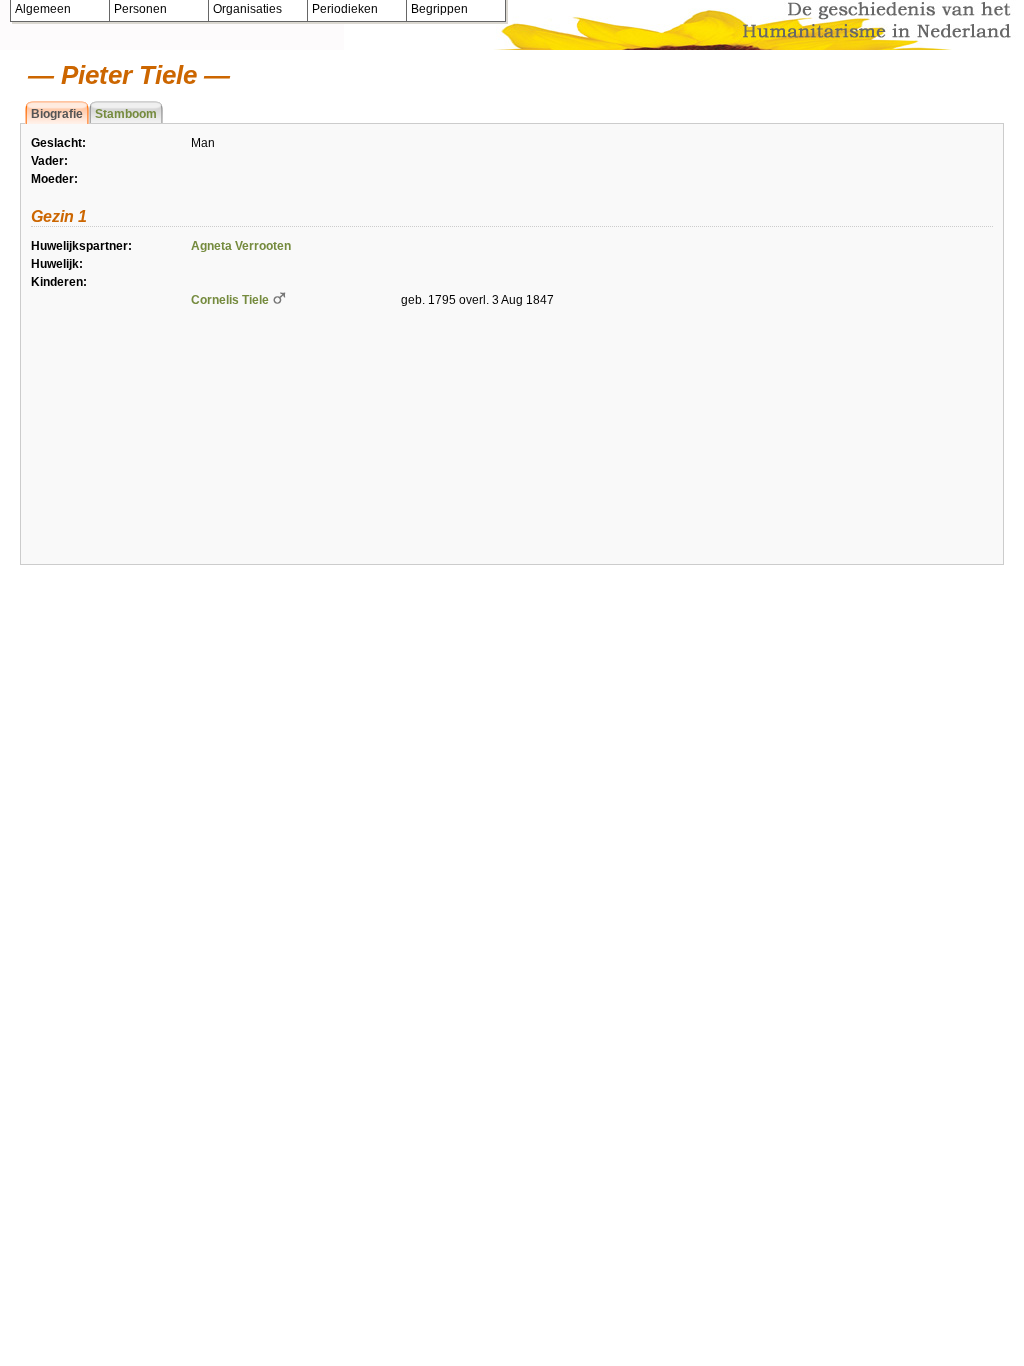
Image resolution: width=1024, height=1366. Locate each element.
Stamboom (126, 114)
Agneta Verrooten (241, 246)
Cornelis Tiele (230, 300)
